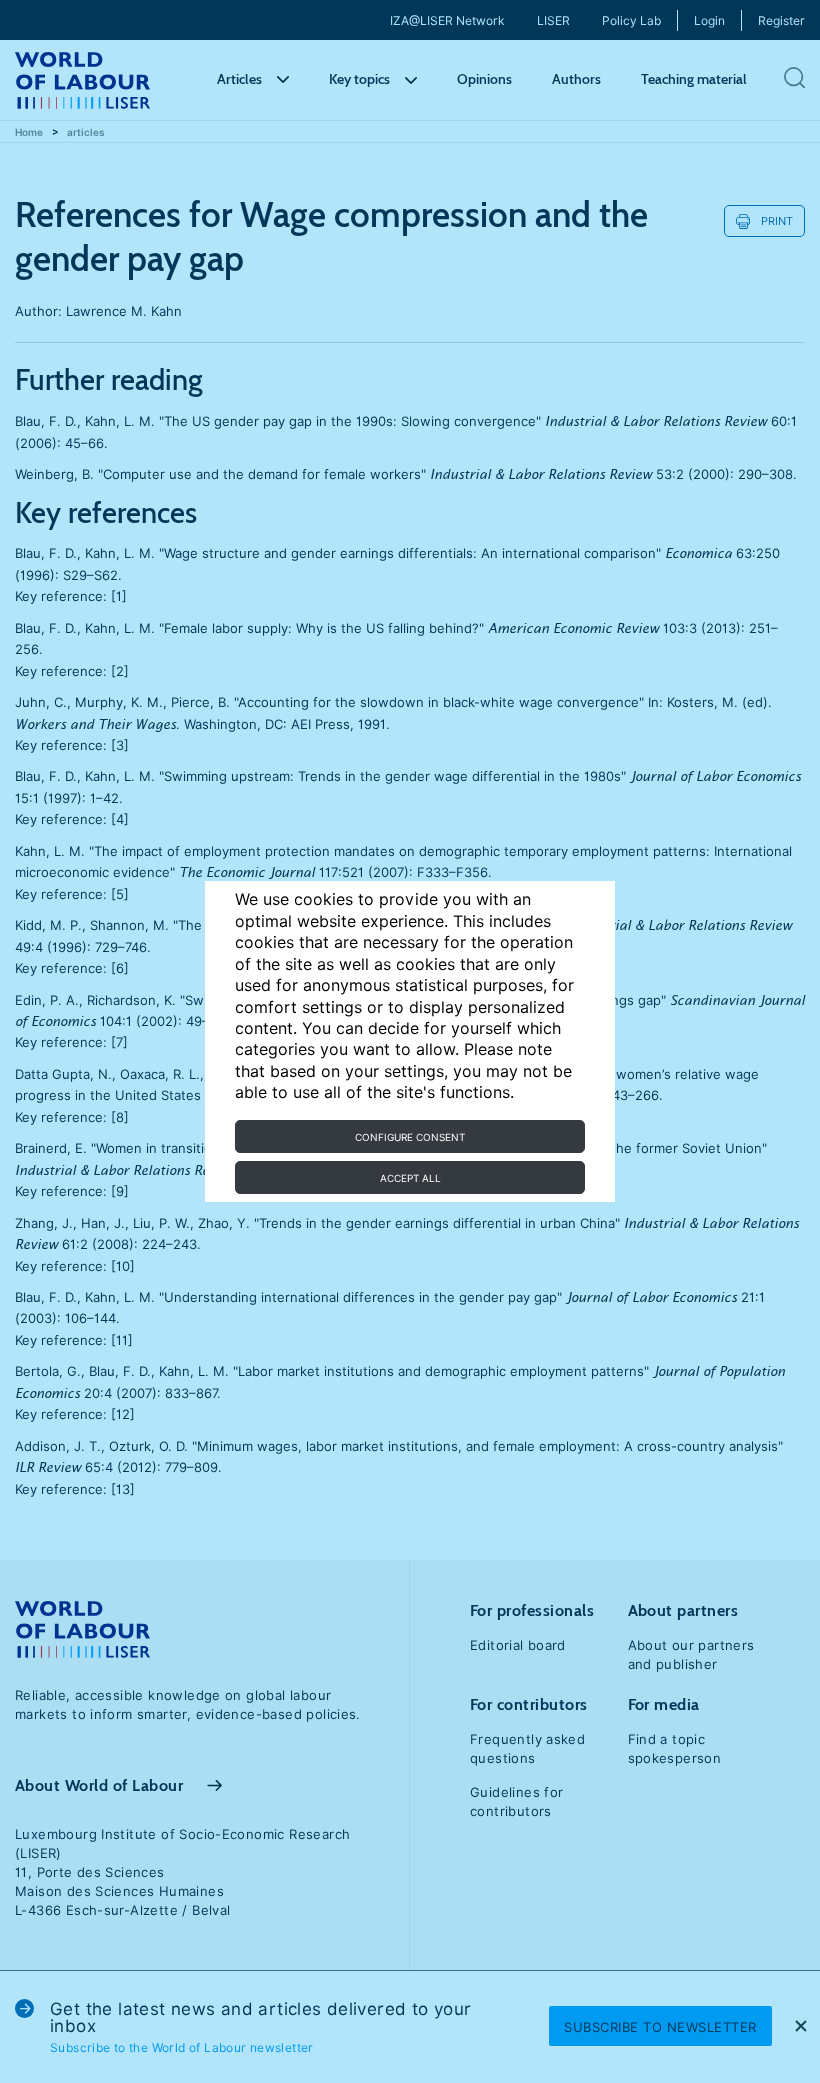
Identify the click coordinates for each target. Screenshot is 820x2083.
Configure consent (410, 1137)
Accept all (410, 1178)
